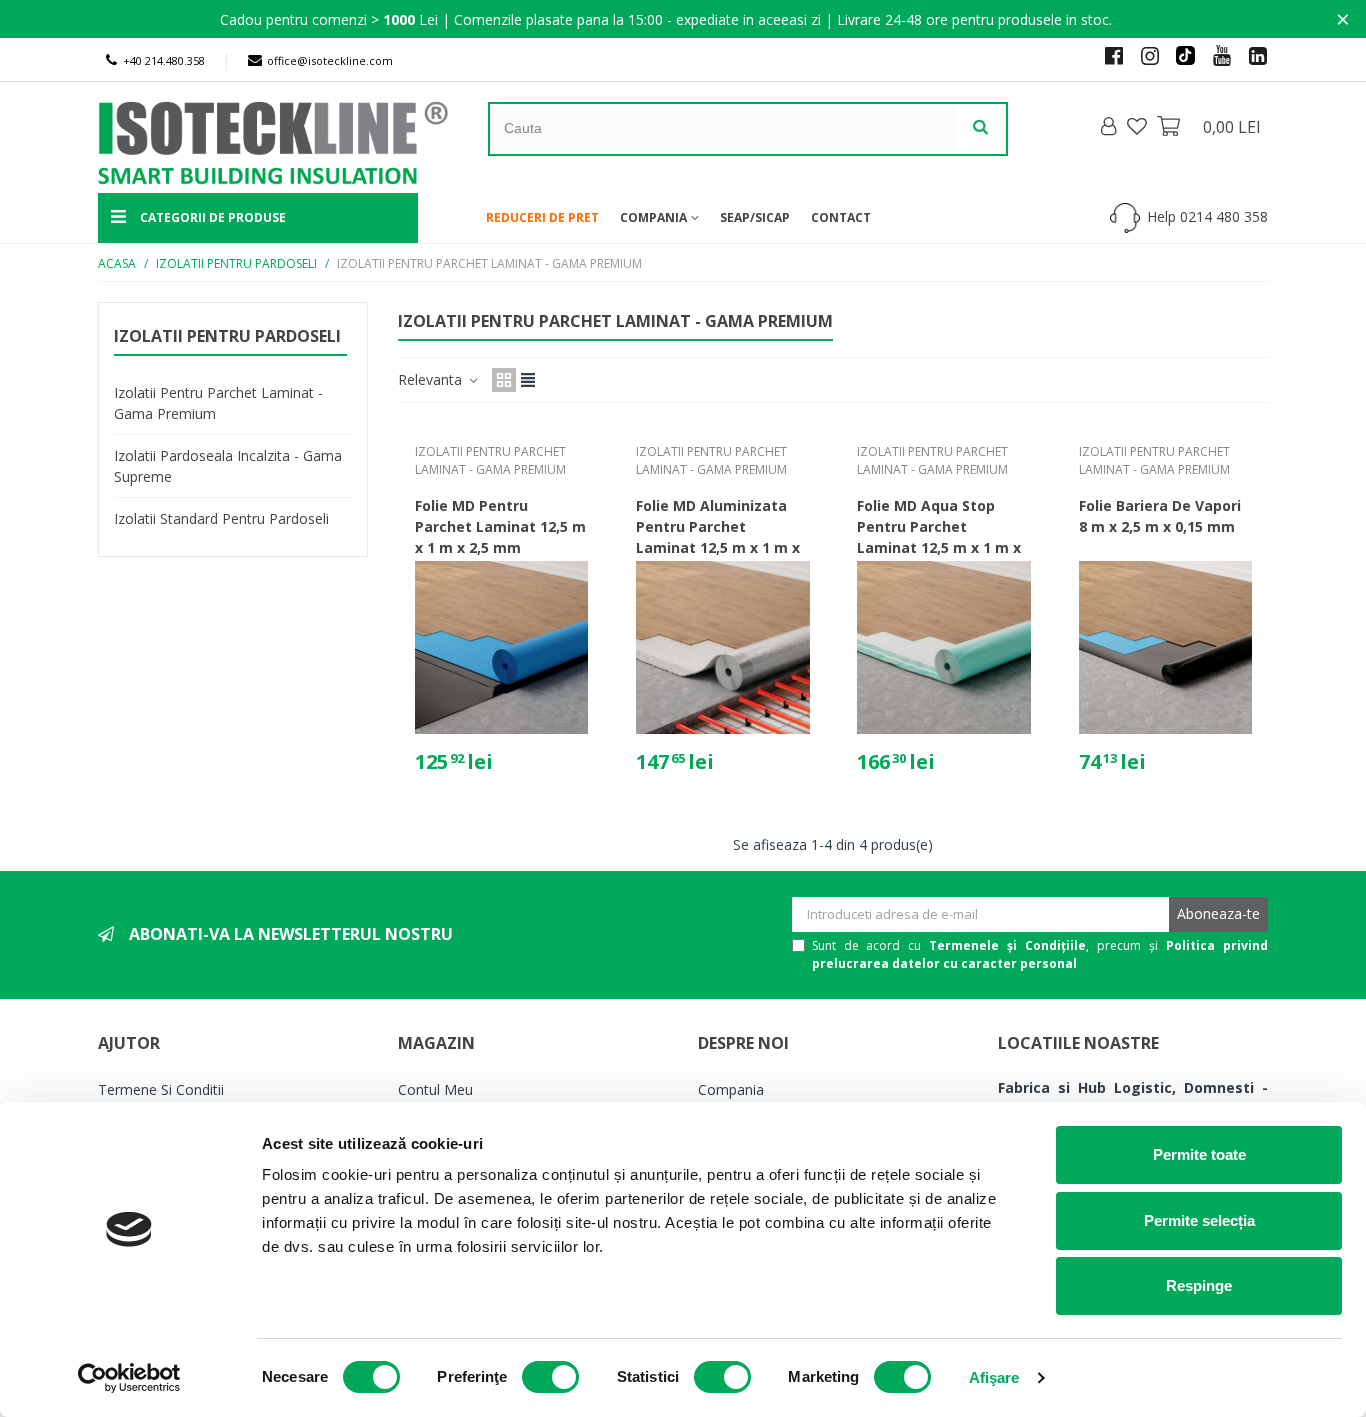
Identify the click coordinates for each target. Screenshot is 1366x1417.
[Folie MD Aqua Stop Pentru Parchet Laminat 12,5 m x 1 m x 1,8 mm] (943, 647)
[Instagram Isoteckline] (1142, 55)
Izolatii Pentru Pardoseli (227, 336)
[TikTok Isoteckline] (1178, 55)
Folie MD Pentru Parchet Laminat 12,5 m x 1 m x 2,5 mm (500, 526)
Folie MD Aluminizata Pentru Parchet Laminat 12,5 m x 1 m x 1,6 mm (718, 537)
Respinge (1199, 1285)
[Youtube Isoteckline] (1214, 55)
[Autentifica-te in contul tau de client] (1110, 126)
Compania (653, 217)
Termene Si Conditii (161, 1089)
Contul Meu (435, 1089)
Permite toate (1199, 1154)
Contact (841, 217)
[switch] (550, 1377)
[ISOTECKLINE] (213, 138)
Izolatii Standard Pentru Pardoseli (221, 518)
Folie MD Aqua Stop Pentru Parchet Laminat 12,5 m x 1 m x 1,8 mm (939, 537)
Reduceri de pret (542, 217)
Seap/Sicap (755, 217)
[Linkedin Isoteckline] (1250, 55)
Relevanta (432, 379)
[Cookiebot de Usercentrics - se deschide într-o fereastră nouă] (129, 1378)
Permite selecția (1199, 1220)
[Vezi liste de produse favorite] (1139, 126)
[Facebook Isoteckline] (1106, 55)
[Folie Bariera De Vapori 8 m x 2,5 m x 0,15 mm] (1165, 647)
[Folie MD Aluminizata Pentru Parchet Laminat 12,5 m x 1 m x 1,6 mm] (722, 647)
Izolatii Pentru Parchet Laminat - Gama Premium (218, 403)
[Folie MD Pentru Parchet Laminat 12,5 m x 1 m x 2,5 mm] (501, 647)
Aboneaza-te (1218, 913)
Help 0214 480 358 (1207, 216)
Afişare (994, 1377)
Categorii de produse (211, 217)
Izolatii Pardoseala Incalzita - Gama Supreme (228, 466)
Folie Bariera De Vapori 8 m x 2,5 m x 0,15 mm (1160, 516)
